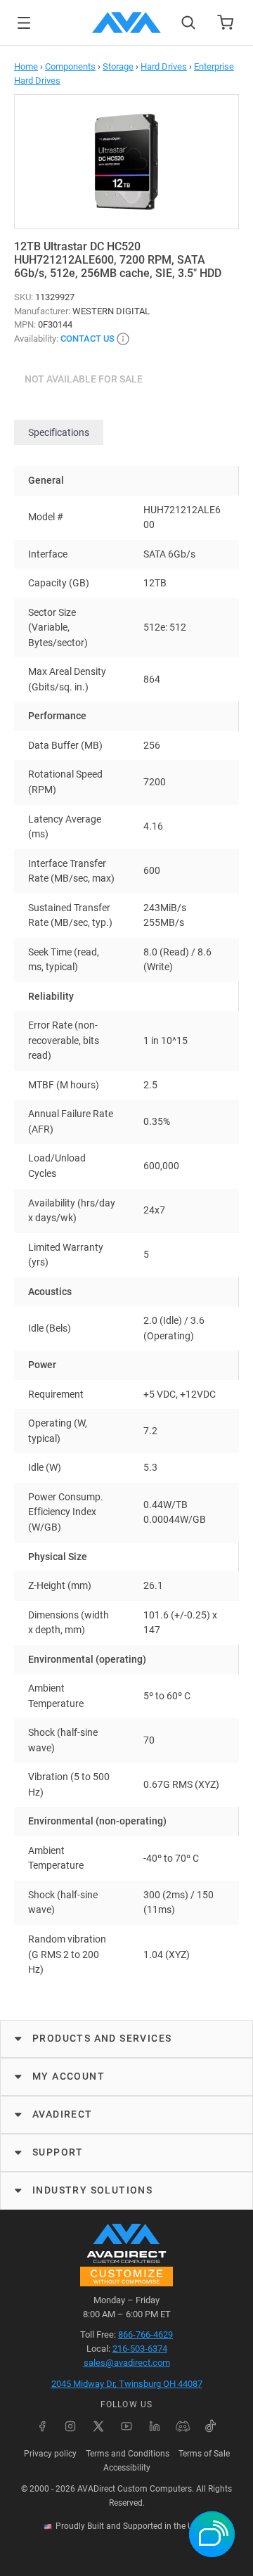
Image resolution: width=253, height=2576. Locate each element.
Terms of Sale (204, 2454)
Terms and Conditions (128, 2454)
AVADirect (63, 2114)
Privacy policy (50, 2454)
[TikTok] (211, 2426)
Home (26, 66)
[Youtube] (126, 2426)
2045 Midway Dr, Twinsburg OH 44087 (127, 2384)
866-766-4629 (145, 2334)
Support (58, 2152)
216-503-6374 (140, 2349)
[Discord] (183, 2426)
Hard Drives (164, 66)
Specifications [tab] (59, 432)
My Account (69, 2076)
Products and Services (102, 2038)
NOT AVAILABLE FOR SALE (84, 379)
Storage (118, 66)
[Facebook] (42, 2426)
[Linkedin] (155, 2426)
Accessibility (127, 2468)
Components (70, 66)
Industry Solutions (92, 2190)
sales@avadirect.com (127, 2363)
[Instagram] (70, 2426)
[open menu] (24, 23)
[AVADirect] (126, 22)
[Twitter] (98, 2426)
